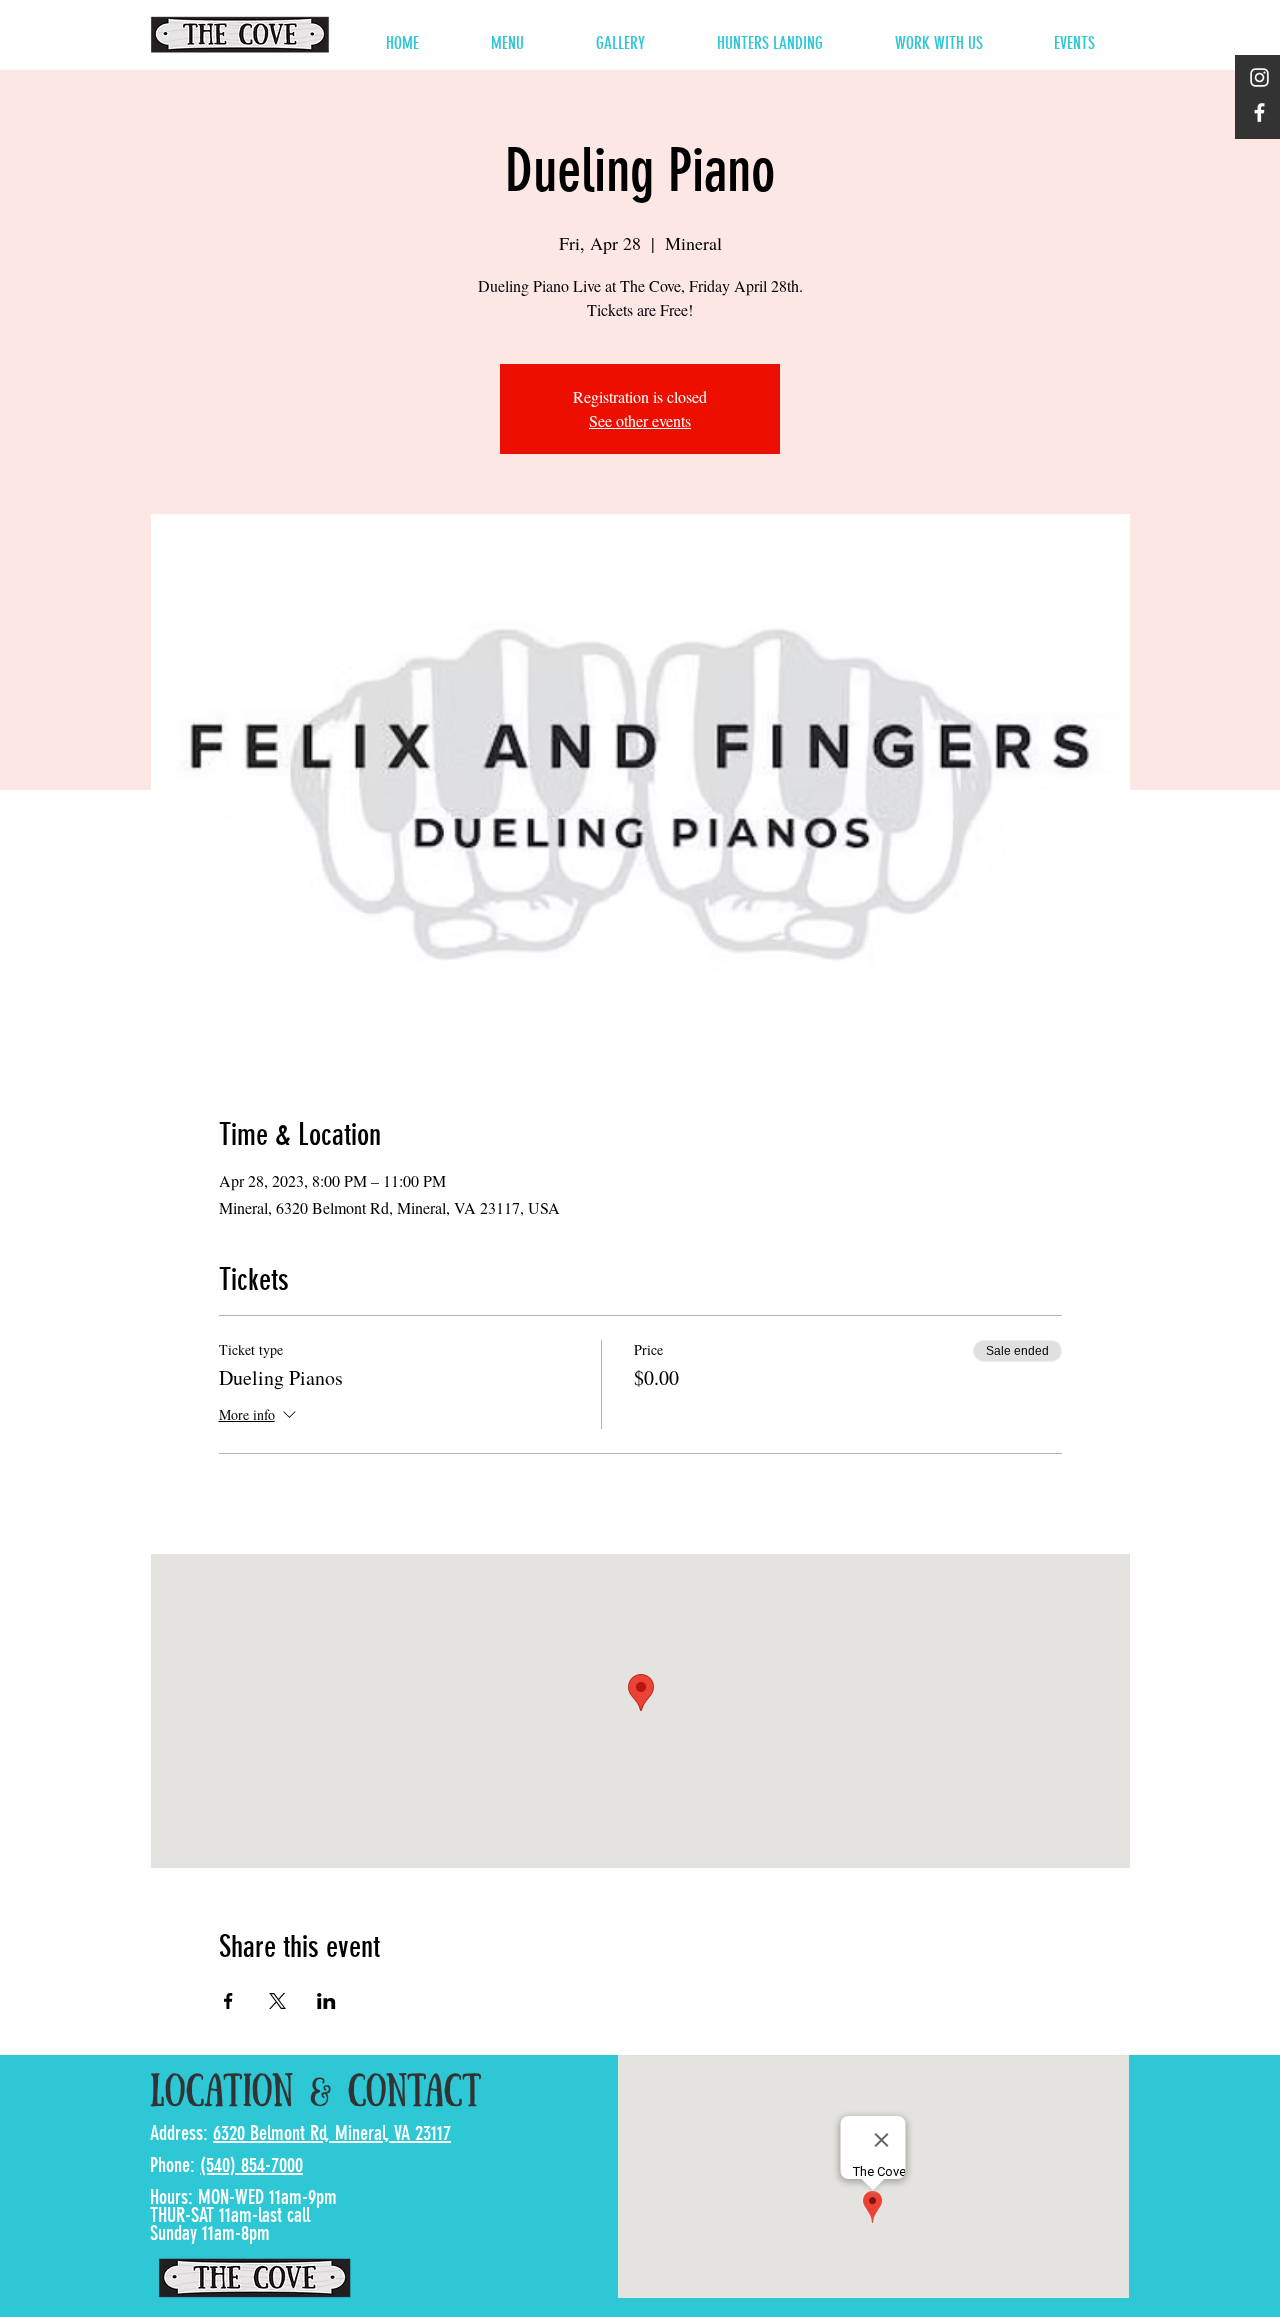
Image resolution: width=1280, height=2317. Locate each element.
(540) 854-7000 (251, 2165)
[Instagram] (1259, 77)
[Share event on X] (277, 2001)
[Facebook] (1259, 112)
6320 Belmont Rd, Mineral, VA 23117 (332, 2133)
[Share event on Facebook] (228, 2001)
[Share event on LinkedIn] (326, 2001)
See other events (640, 420)
